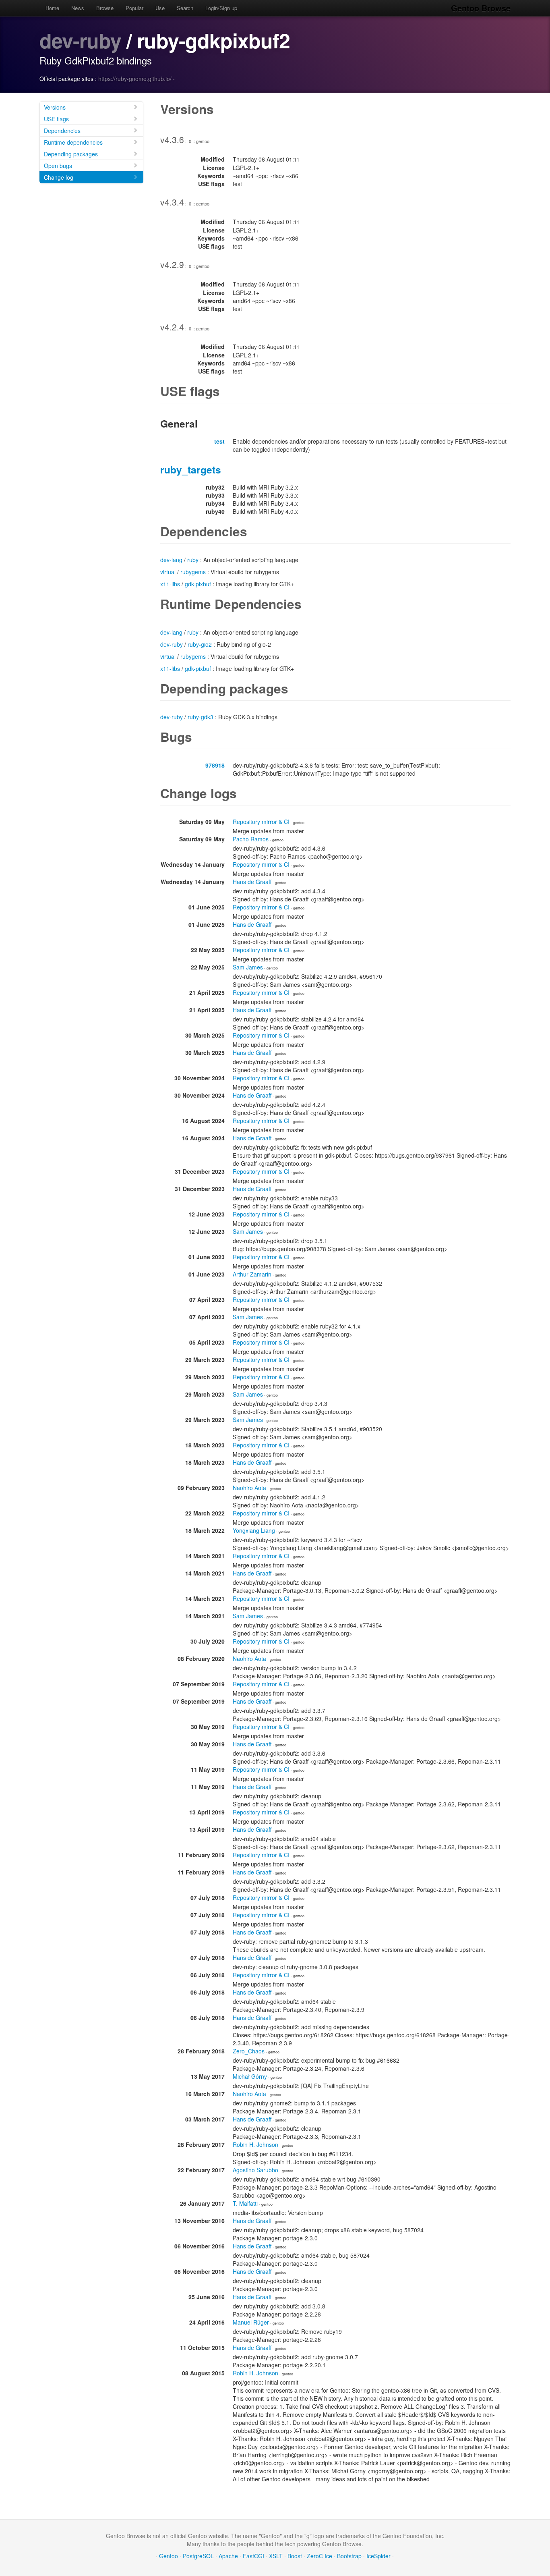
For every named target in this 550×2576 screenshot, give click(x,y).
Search (185, 8)
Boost (295, 2556)
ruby (193, 560)
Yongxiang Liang (254, 1530)
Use (160, 8)
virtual (168, 572)
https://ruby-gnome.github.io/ (135, 79)
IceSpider (378, 2556)
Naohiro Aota (249, 1488)
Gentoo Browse (481, 8)
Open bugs (58, 166)
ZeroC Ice (319, 2556)
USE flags (56, 119)
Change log (59, 177)
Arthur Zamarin (252, 1274)
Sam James (248, 967)
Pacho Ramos (251, 839)
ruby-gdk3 (201, 717)
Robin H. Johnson (255, 2144)
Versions (55, 107)
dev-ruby (80, 40)
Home (52, 8)
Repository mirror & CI (261, 822)
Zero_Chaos (249, 2051)
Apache (228, 2556)
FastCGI (253, 2556)
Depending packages (71, 154)
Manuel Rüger (251, 2322)
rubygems (193, 572)
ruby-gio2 (200, 644)
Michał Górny (250, 2076)
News (78, 8)
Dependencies (62, 131)
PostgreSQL (198, 2556)
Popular (134, 8)
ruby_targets (191, 469)
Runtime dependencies (73, 142)
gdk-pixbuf (198, 584)
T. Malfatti (245, 2203)
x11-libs (170, 584)
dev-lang (171, 560)
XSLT (276, 2556)
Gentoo (169, 2556)
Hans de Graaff (252, 882)
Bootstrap (349, 2556)
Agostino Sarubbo (255, 2170)
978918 (215, 765)
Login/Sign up (221, 8)
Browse (105, 8)
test (219, 441)
